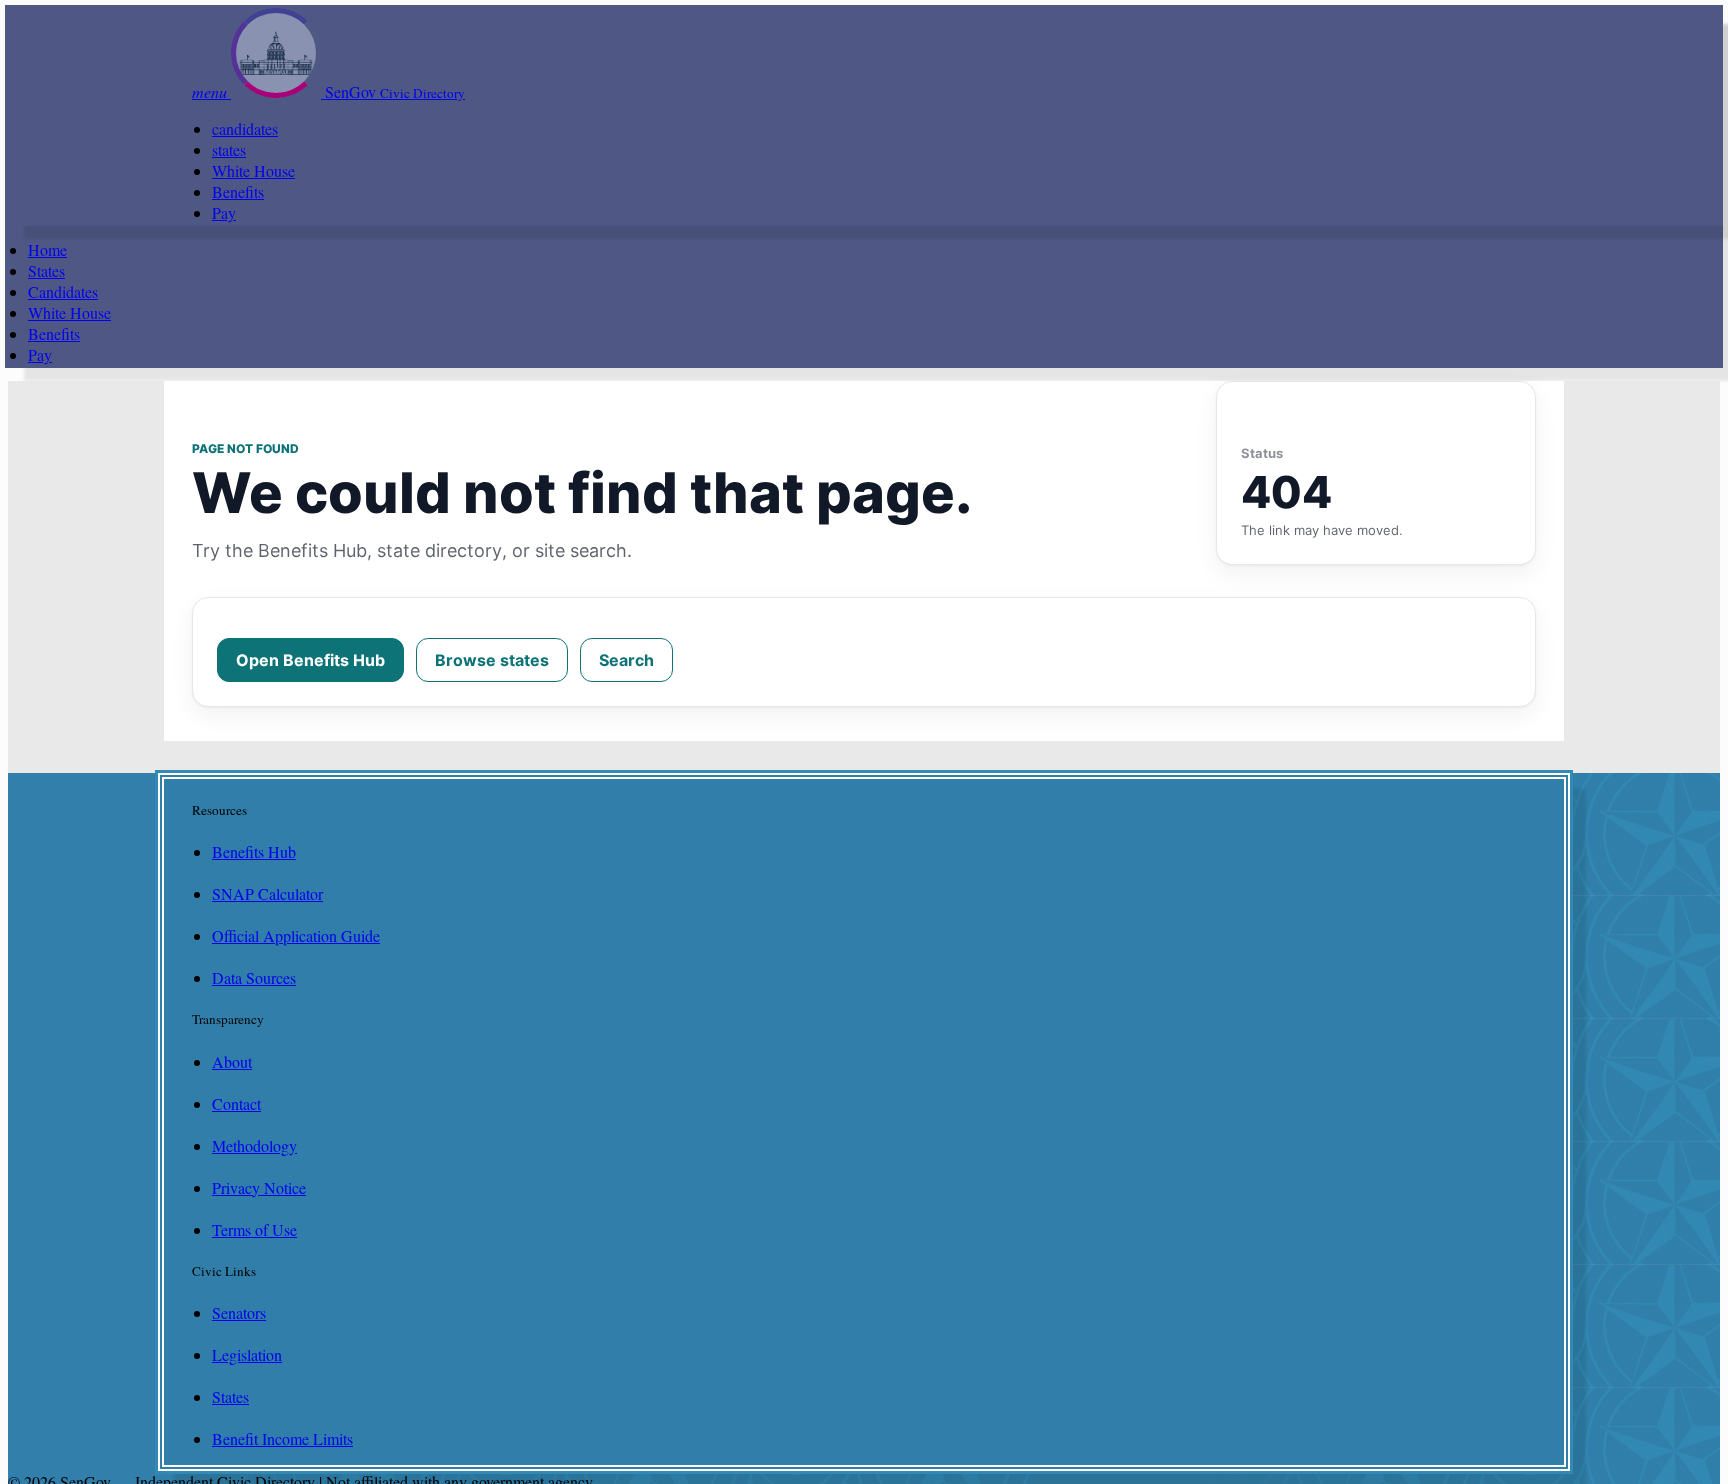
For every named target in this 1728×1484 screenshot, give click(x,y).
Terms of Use (254, 1229)
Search (626, 660)
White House (253, 170)
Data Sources (254, 977)
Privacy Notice (259, 1187)
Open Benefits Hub (310, 660)
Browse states (492, 660)
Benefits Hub (254, 851)
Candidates (63, 291)
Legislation (247, 1354)
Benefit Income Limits (282, 1438)
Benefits (238, 191)
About (232, 1061)
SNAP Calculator (267, 893)
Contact (236, 1103)
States (46, 270)
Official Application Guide (296, 935)
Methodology (254, 1145)
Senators (239, 1312)
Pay (224, 212)
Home (47, 249)
